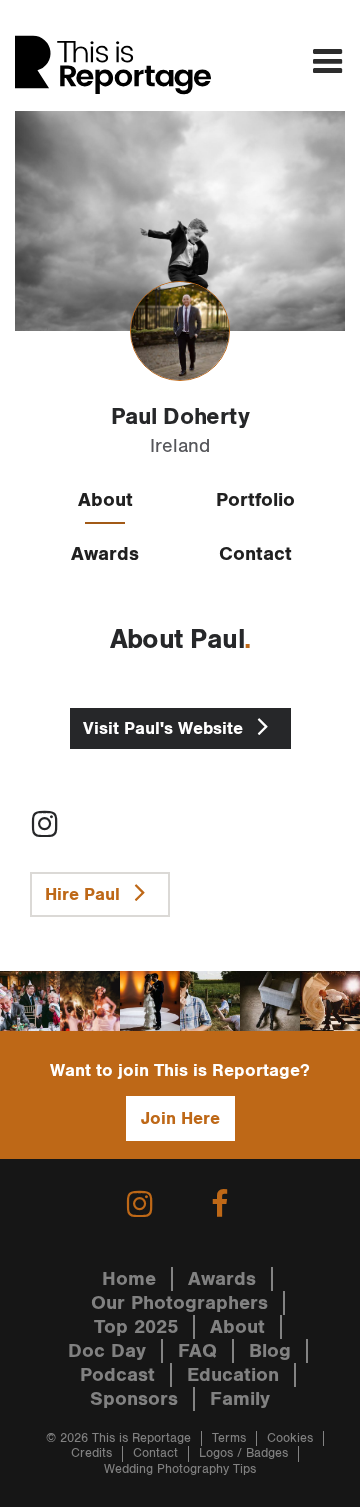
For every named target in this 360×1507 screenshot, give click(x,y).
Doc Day (107, 1351)
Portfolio (255, 500)
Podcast (117, 1375)
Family (240, 1399)
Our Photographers (179, 1303)
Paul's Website (165, 728)
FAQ (197, 1351)
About (105, 500)
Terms (229, 1438)
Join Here (180, 1118)
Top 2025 (136, 1327)
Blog (270, 1351)
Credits (91, 1453)
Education (233, 1375)
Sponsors (134, 1399)
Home (129, 1279)
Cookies (290, 1438)
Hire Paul (85, 894)
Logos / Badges (243, 1453)
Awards (105, 554)
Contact (255, 554)
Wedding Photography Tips (180, 1469)
